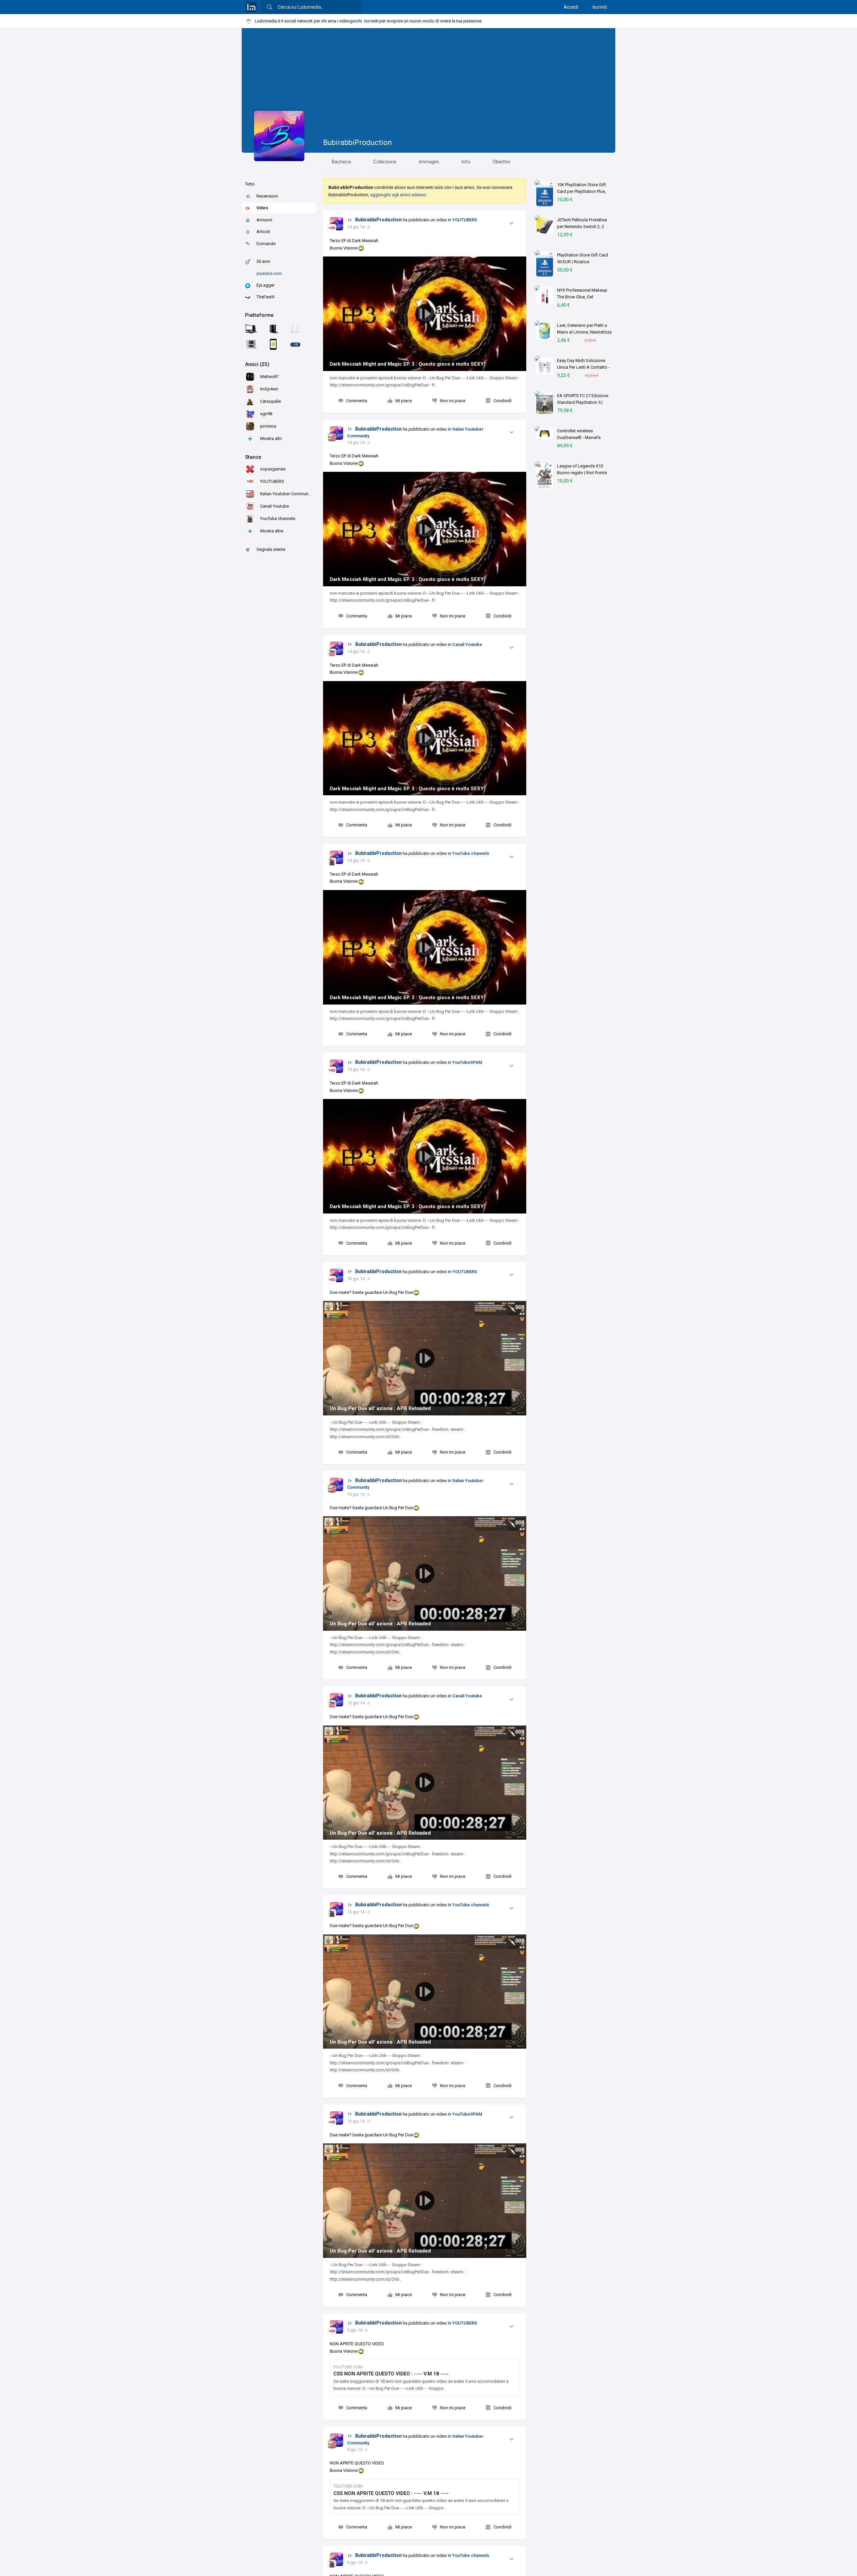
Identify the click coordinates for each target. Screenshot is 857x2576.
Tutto (250, 184)
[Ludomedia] (251, 7)
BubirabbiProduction (358, 142)
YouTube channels (471, 853)
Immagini (429, 162)
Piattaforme (259, 315)
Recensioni (267, 196)
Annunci (264, 220)
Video (262, 208)
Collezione (385, 162)
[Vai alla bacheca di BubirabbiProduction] (336, 224)
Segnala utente (271, 549)
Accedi (571, 7)
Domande (266, 244)
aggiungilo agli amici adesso (398, 195)
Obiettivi (501, 162)
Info (466, 162)
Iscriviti (600, 7)
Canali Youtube (467, 644)
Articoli (263, 232)
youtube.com (269, 273)
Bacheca (341, 162)
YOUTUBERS (465, 220)
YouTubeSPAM (467, 1062)
